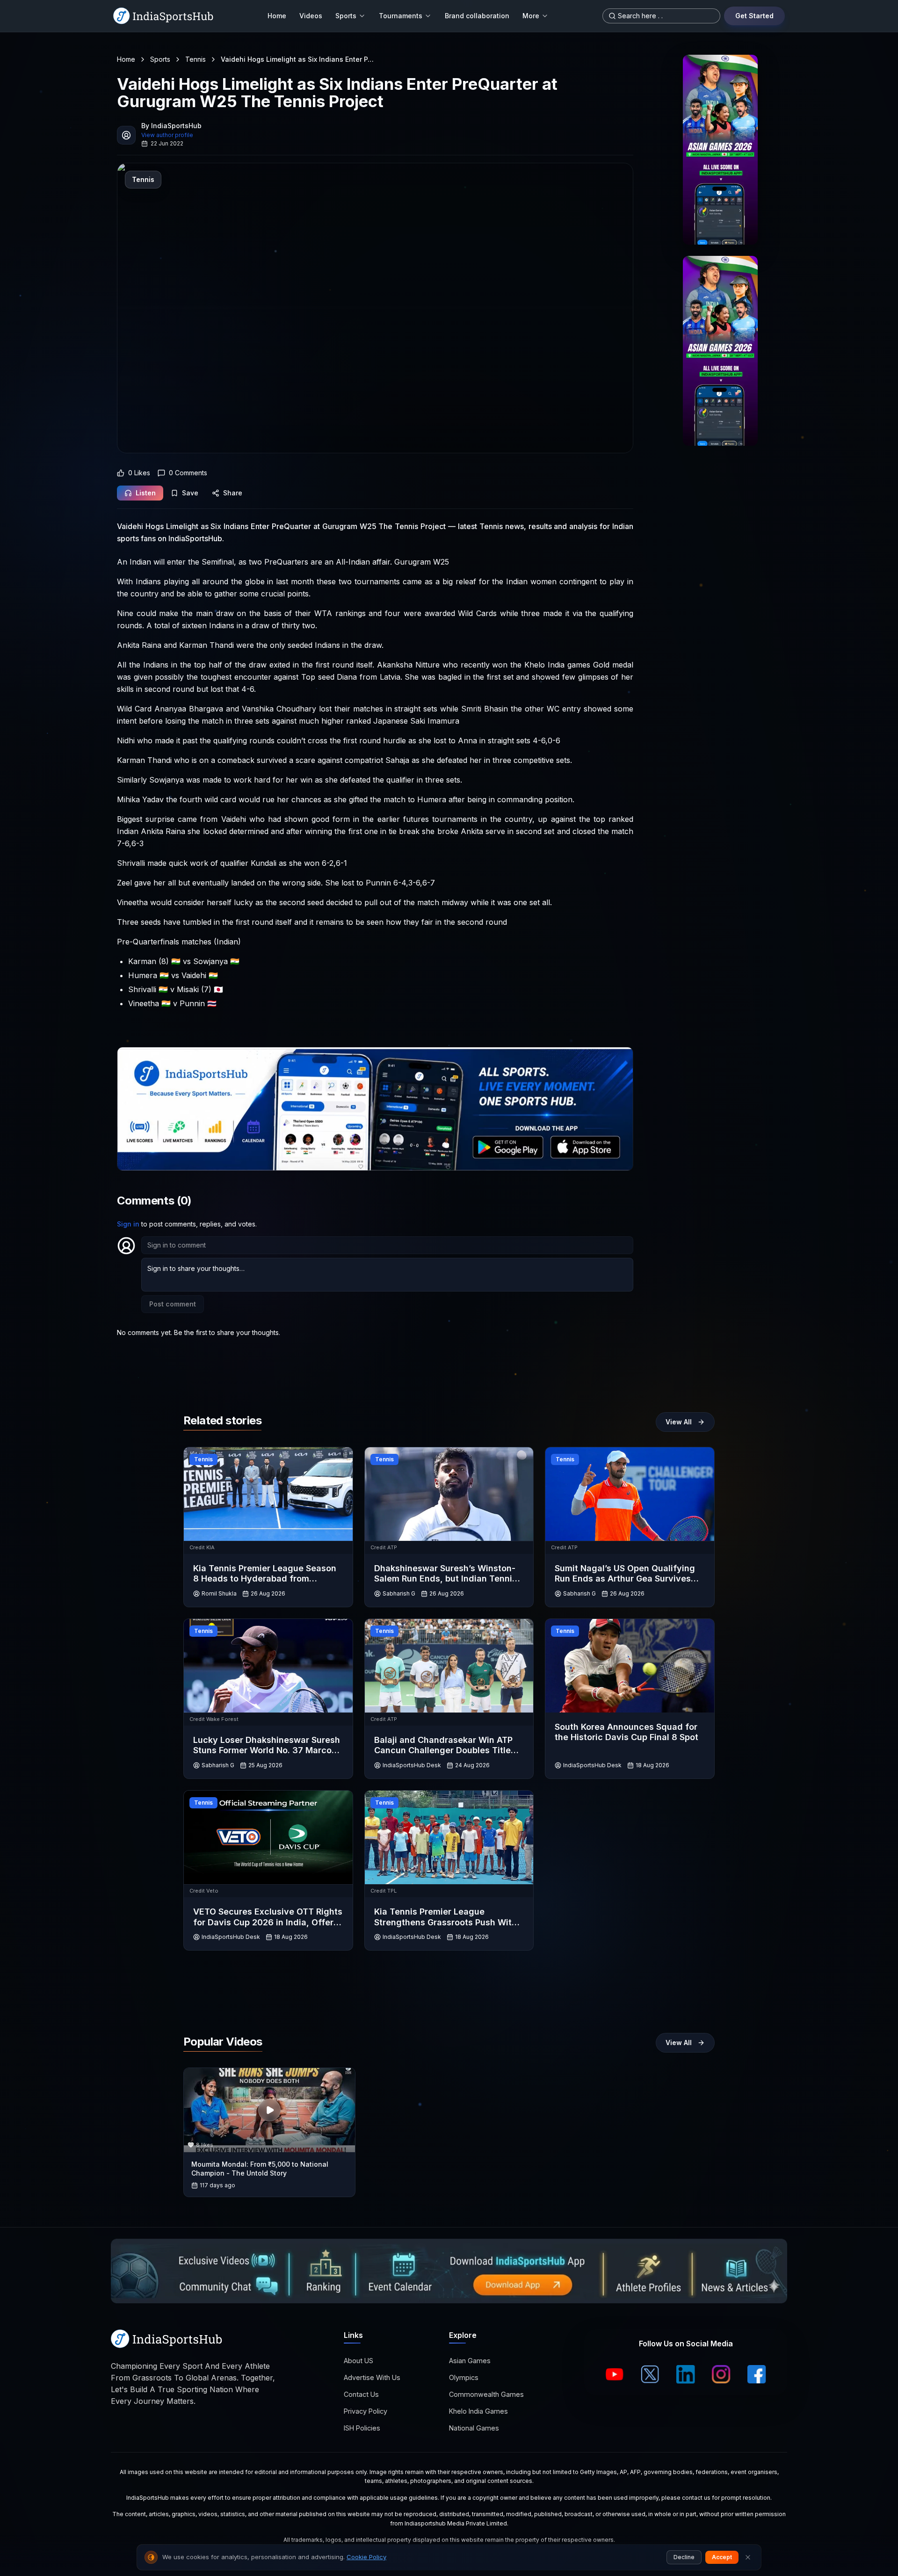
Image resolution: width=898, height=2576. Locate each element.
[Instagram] (721, 2374)
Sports (346, 16)
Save (190, 493)
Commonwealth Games (486, 2394)
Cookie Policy (366, 2557)
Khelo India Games (478, 2411)
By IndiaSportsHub (171, 126)
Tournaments (401, 16)
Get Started (754, 16)
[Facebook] (757, 2374)
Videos (311, 16)
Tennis (196, 59)
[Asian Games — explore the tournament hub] (720, 150)
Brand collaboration (477, 16)
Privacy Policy (366, 2411)
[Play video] (269, 2110)
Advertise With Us (372, 2377)
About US (358, 2361)
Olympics (464, 2377)
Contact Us (361, 2394)
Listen (146, 493)
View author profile (167, 135)
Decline (684, 2557)
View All (679, 1422)
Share (233, 493)
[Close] (748, 2557)
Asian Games (470, 2361)
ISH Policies (362, 2428)
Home (277, 16)
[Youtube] (615, 2374)
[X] (650, 2374)
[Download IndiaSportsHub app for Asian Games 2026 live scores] (720, 351)
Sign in (128, 1224)
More (531, 16)
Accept (722, 2557)
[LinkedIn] (686, 2374)
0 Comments (188, 473)
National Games (474, 2428)
